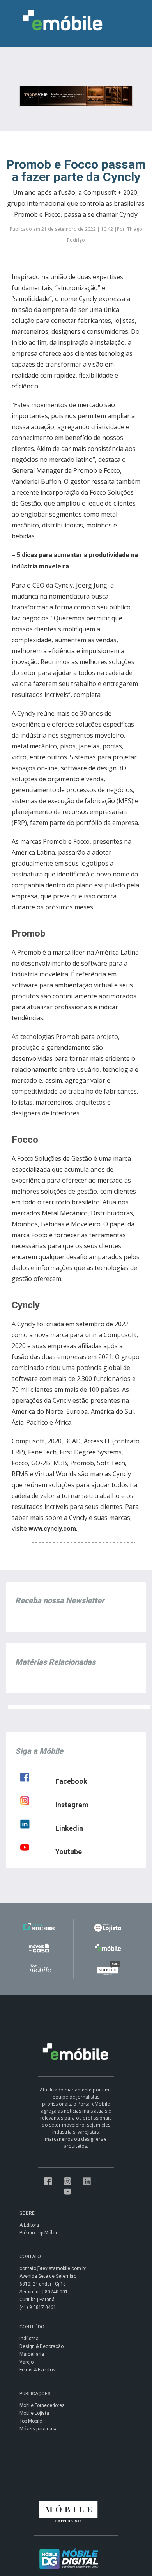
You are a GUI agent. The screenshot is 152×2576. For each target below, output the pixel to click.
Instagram (72, 1805)
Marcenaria (32, 2354)
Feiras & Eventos (37, 2370)
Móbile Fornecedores (42, 2405)
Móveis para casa (39, 2429)
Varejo (27, 2362)
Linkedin (69, 1828)
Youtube (69, 1852)
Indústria (29, 2339)
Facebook (71, 1781)
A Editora (29, 2225)
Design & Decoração (42, 2346)
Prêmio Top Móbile (39, 2233)
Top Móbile (31, 2421)
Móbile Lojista (34, 2413)
